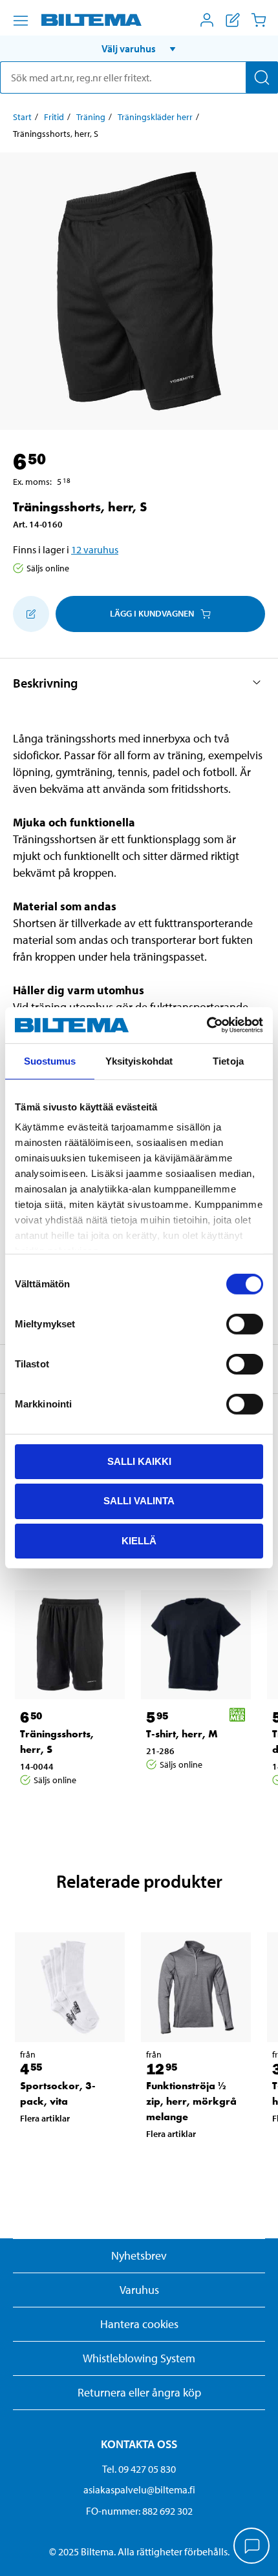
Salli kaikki (139, 1461)
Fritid (54, 117)
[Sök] (262, 77)
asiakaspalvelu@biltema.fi (139, 2489)
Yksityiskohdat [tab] (139, 1060)
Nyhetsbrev (139, 2255)
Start (22, 117)
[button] (139, 48)
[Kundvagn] (259, 20)
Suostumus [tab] (50, 1060)
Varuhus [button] (139, 2290)
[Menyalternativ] (21, 21)
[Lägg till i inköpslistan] (31, 614)
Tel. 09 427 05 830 (139, 2469)
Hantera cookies (139, 2324)
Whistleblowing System (139, 2358)
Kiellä (139, 1541)
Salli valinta (139, 1501)
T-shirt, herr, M (182, 1734)
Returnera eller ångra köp (139, 2392)
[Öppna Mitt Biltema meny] (207, 20)
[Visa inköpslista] (233, 20)
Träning (91, 117)
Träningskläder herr (155, 117)
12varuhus (95, 549)
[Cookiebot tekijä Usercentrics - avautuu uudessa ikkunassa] (207, 1025)
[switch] (245, 1324)
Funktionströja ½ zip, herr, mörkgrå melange (191, 2101)
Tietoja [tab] (228, 1060)
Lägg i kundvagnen (152, 613)
